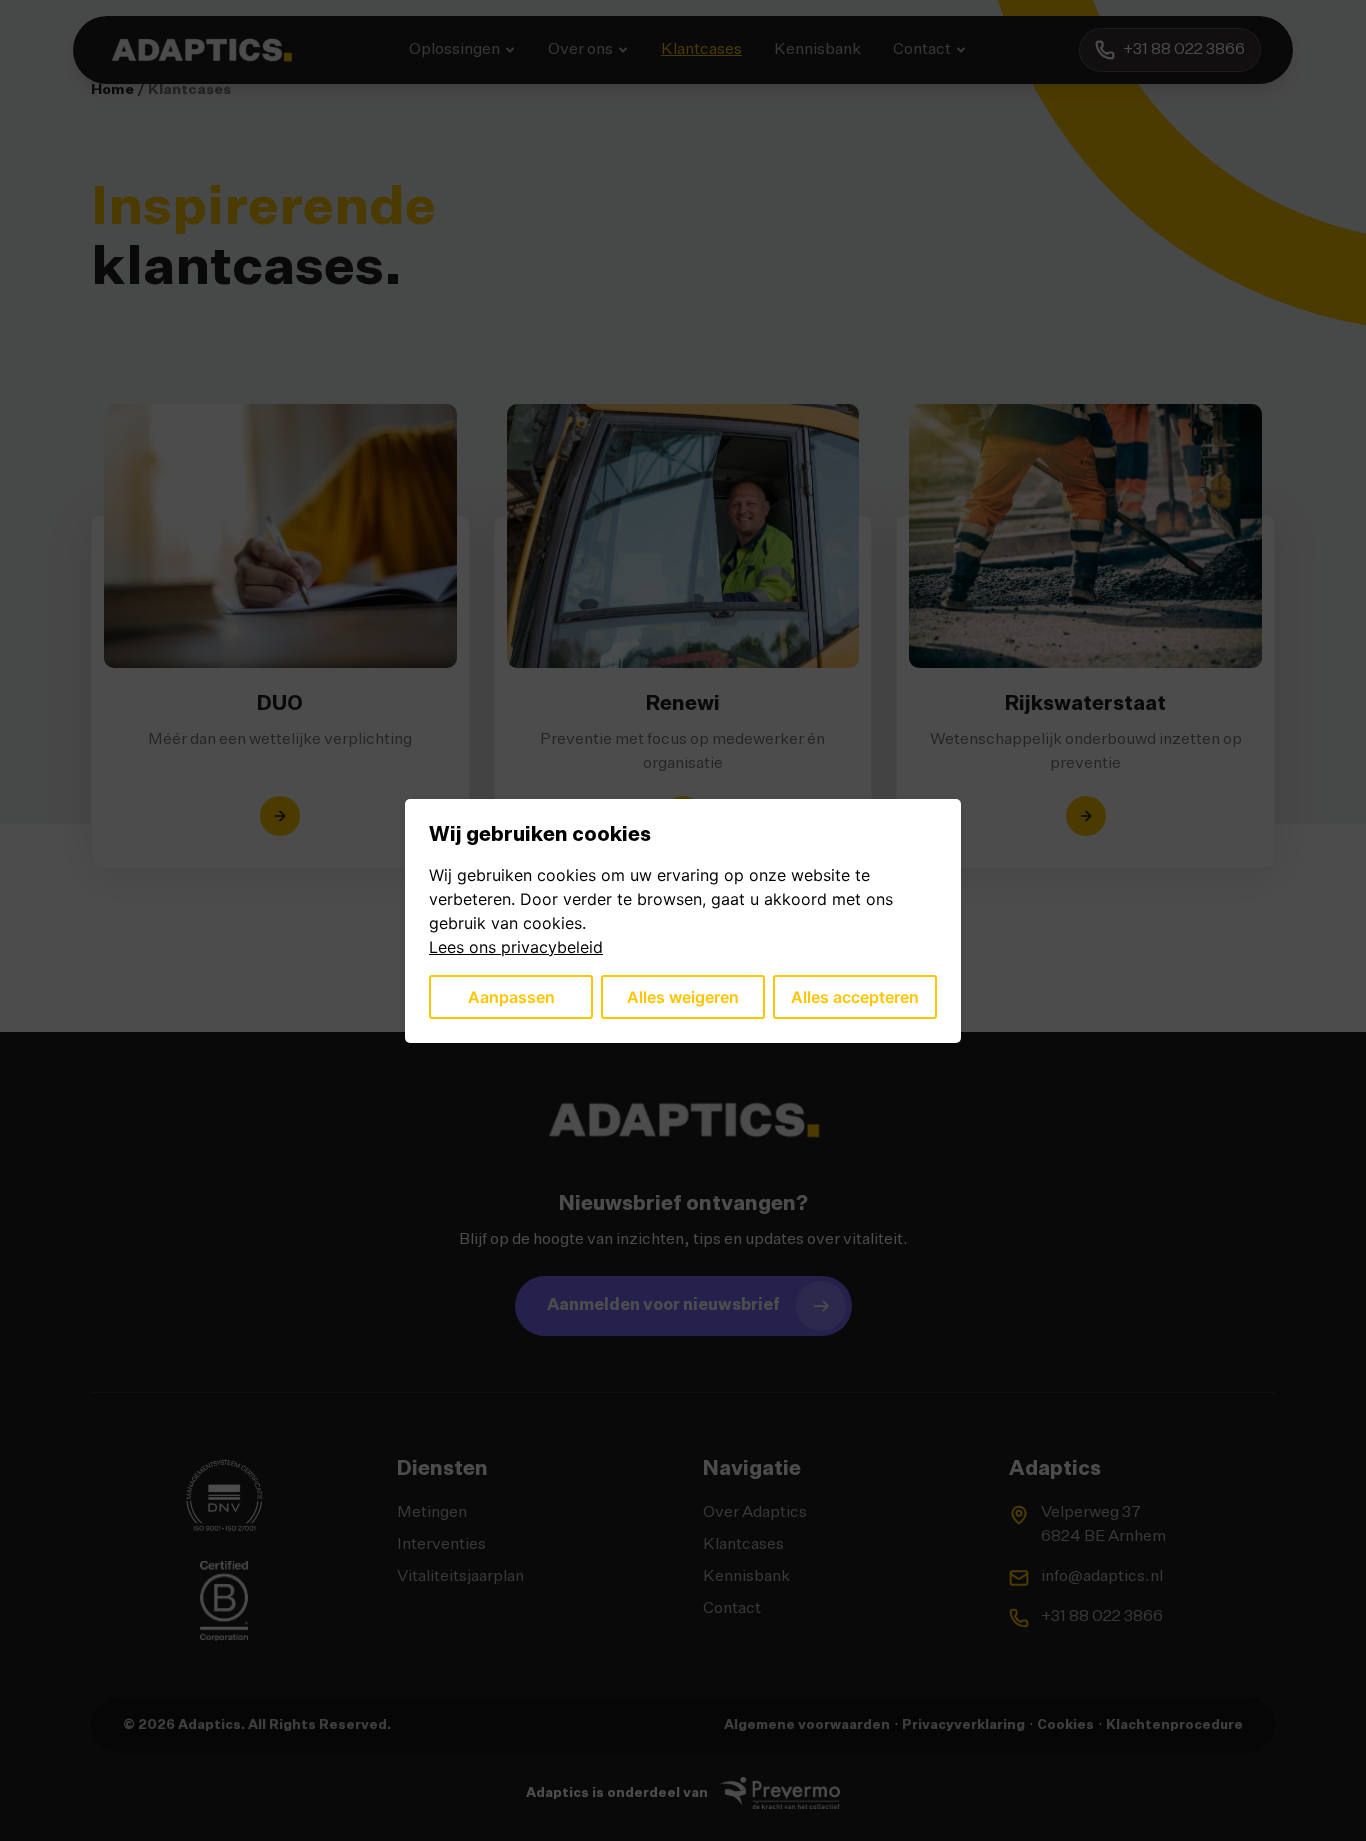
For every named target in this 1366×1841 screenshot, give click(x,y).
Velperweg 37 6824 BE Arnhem (1103, 1525)
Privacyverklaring (963, 1725)
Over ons (580, 50)
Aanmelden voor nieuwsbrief (663, 1306)
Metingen (432, 1513)
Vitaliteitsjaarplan (460, 1577)
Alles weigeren (683, 997)
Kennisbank (817, 50)
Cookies (1065, 1725)
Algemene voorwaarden (807, 1725)
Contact (922, 50)
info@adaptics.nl (1102, 1577)
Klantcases (701, 50)
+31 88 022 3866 (1102, 1617)
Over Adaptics (755, 1513)
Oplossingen (454, 50)
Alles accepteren (855, 997)
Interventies (441, 1545)
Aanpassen (511, 997)
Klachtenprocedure (1174, 1725)
